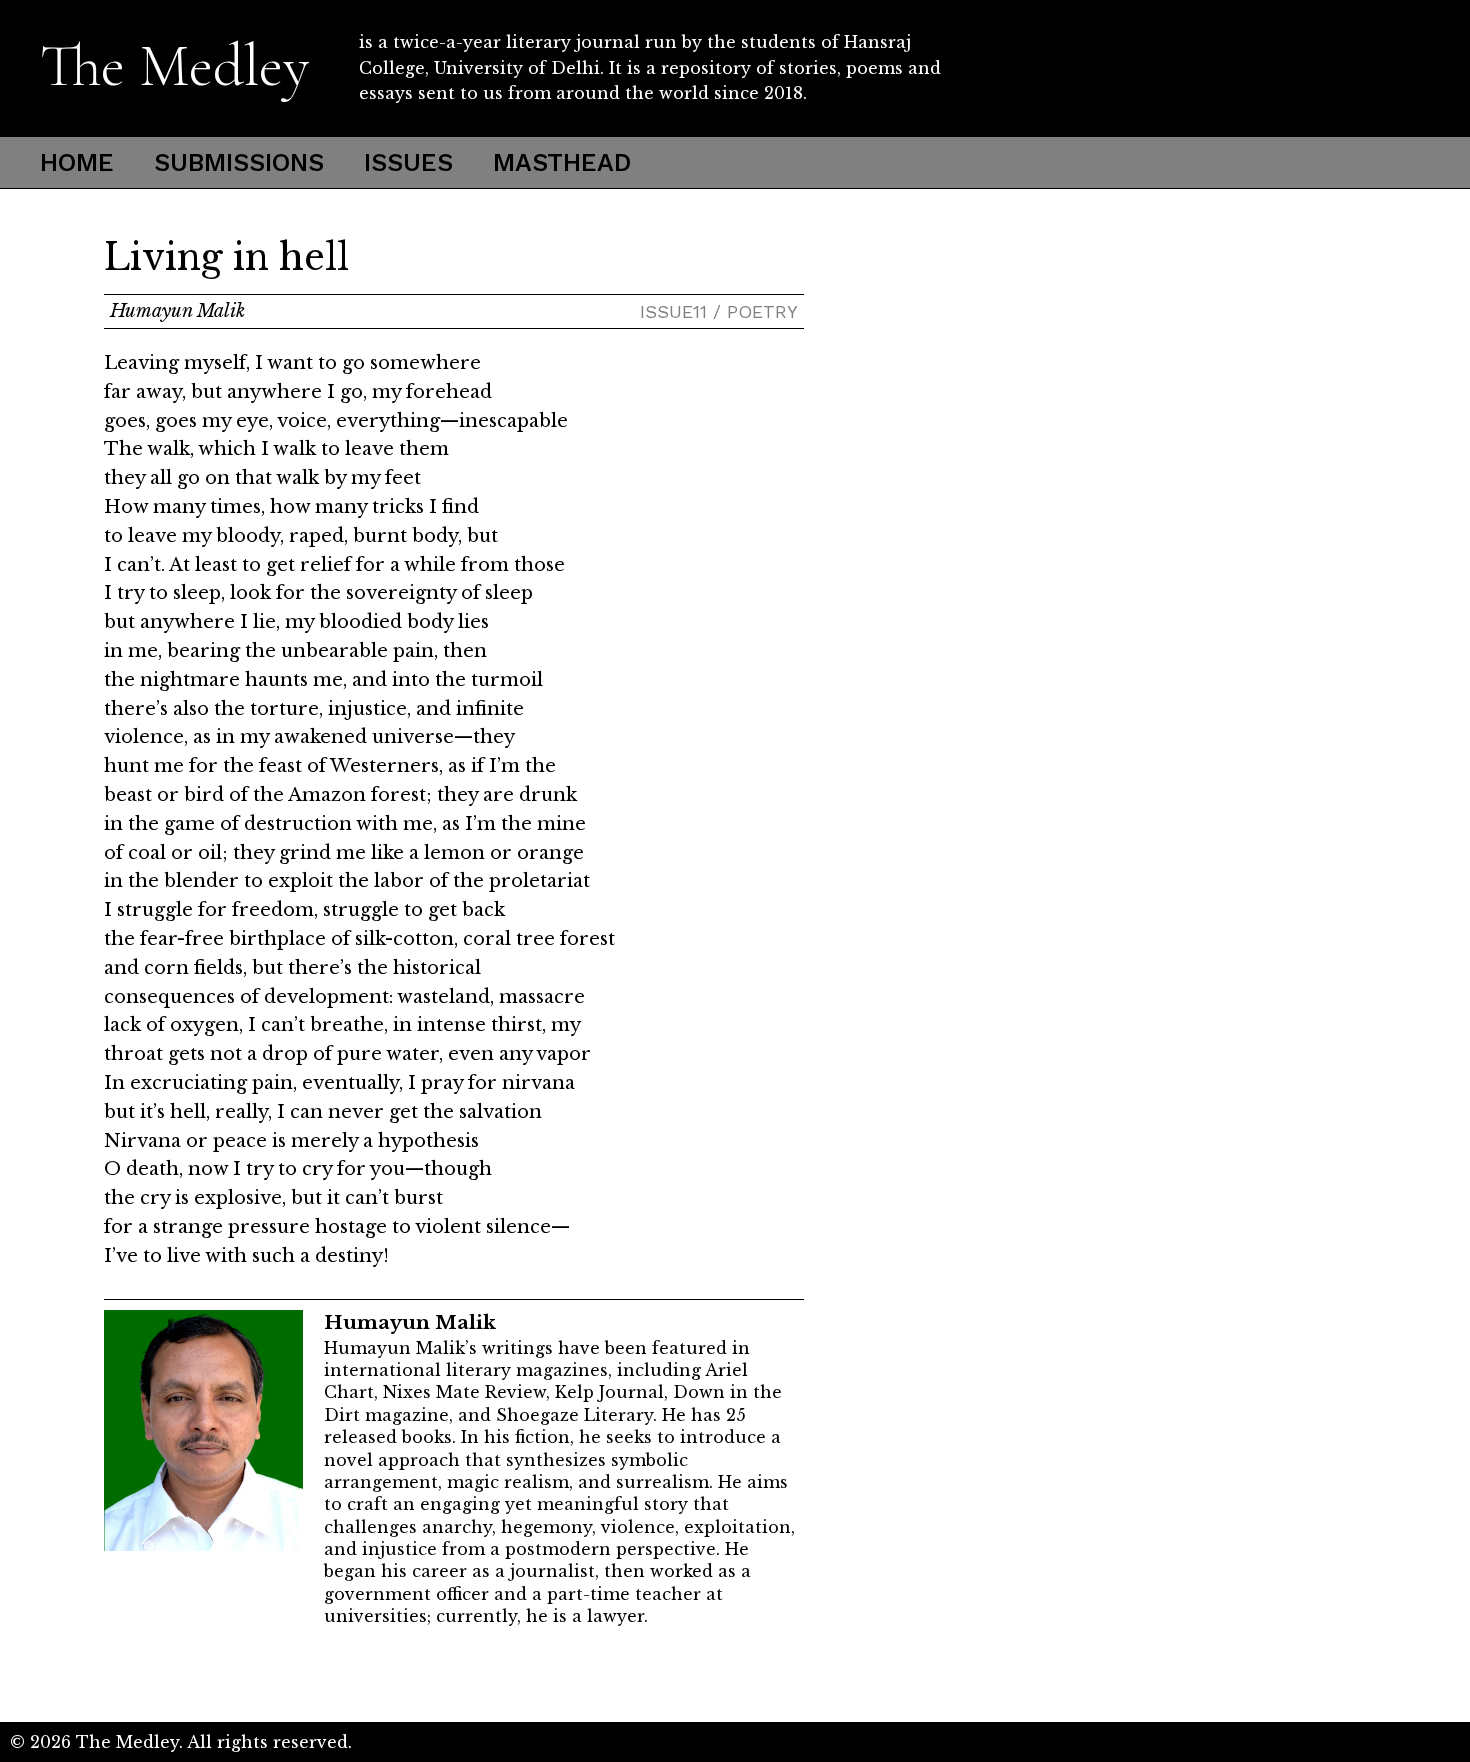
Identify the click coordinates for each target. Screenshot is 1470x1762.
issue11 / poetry (719, 311)
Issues (408, 162)
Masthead (562, 162)
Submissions (239, 162)
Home (77, 162)
